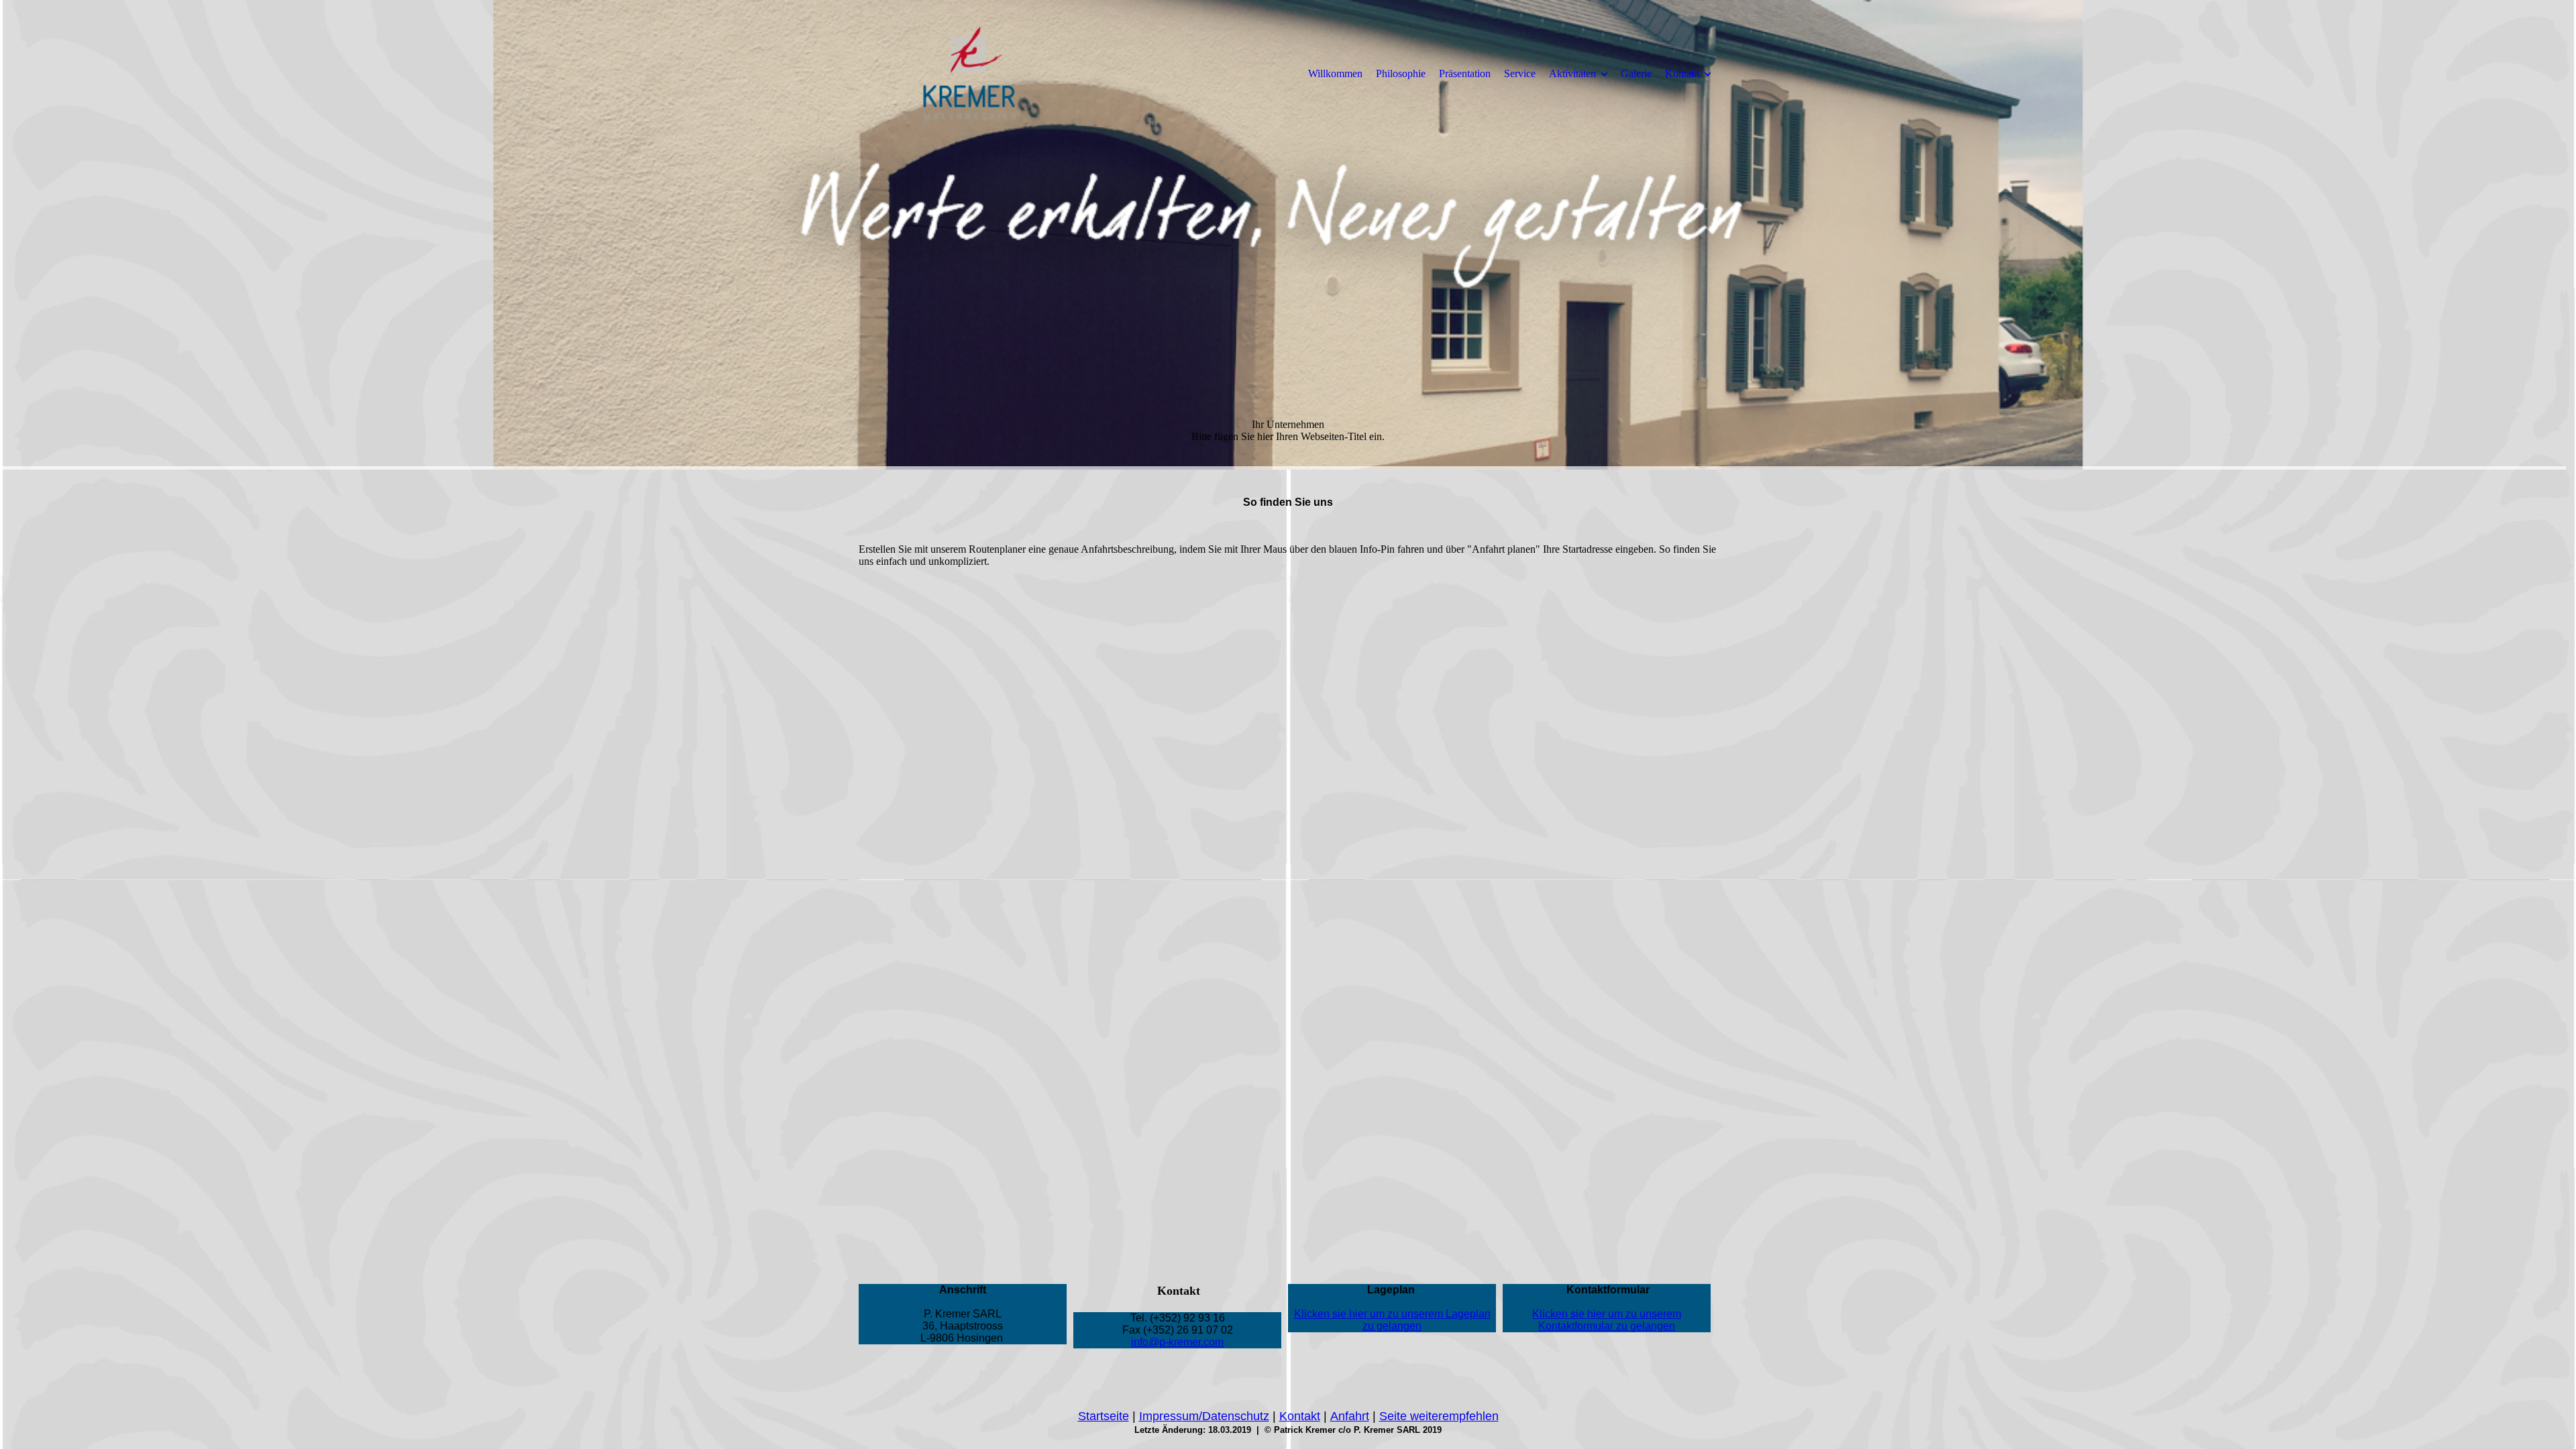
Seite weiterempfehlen (1439, 1416)
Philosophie (1401, 73)
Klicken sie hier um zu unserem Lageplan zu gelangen (1392, 1320)
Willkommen (1335, 73)
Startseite (1104, 1416)
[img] (969, 73)
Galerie (1636, 73)
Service (1520, 73)
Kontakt (1682, 73)
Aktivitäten (1572, 73)
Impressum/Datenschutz (1204, 1416)
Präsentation (1465, 73)
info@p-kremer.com (1177, 1342)
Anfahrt (1350, 1416)
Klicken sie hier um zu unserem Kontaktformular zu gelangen (1607, 1320)
